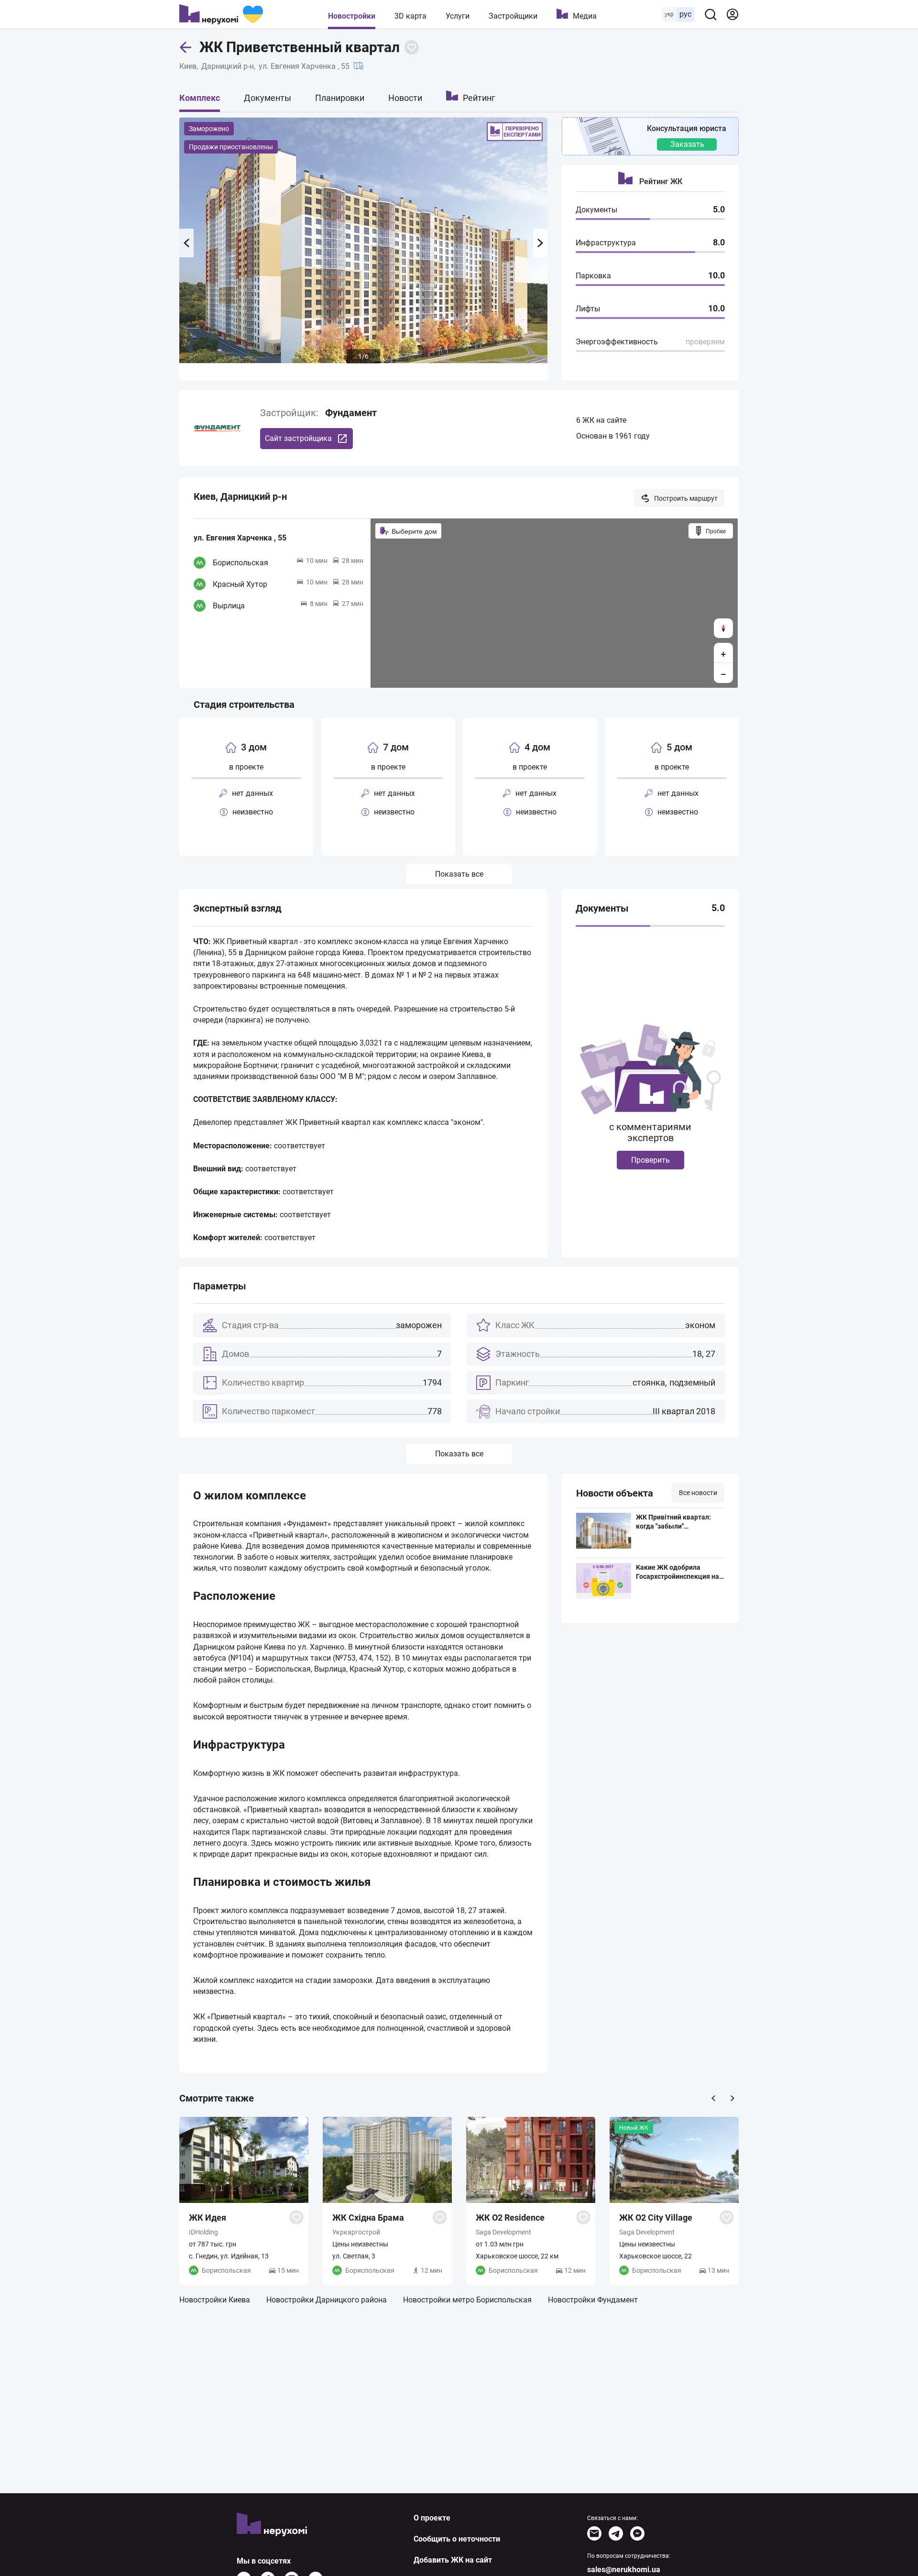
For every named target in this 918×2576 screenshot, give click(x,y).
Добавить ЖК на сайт (453, 2560)
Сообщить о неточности (457, 2539)
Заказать (687, 144)
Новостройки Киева (215, 2300)
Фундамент (351, 413)
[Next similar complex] (732, 2098)
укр (669, 14)
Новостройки (352, 16)
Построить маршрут (686, 498)
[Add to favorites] (412, 47)
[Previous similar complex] (713, 2098)
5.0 (718, 908)
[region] (554, 603)
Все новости (698, 1493)
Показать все (459, 874)
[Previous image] (186, 243)
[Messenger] (637, 2533)
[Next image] (540, 243)
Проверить (650, 1160)
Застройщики (513, 16)
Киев (188, 66)
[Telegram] (616, 2533)
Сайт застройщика (298, 438)
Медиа (585, 16)
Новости (405, 98)
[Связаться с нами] (594, 2533)
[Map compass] (723, 628)
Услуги (458, 16)
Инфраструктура (606, 243)
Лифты (588, 309)
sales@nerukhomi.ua (624, 2570)
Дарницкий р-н (228, 66)
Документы (268, 98)
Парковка (593, 276)
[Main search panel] (710, 14)
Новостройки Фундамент (593, 2300)
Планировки (340, 98)
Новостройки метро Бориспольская (467, 2300)
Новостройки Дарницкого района (327, 2300)
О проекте (432, 2518)
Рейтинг (479, 98)
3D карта (410, 16)
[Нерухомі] (221, 14)
